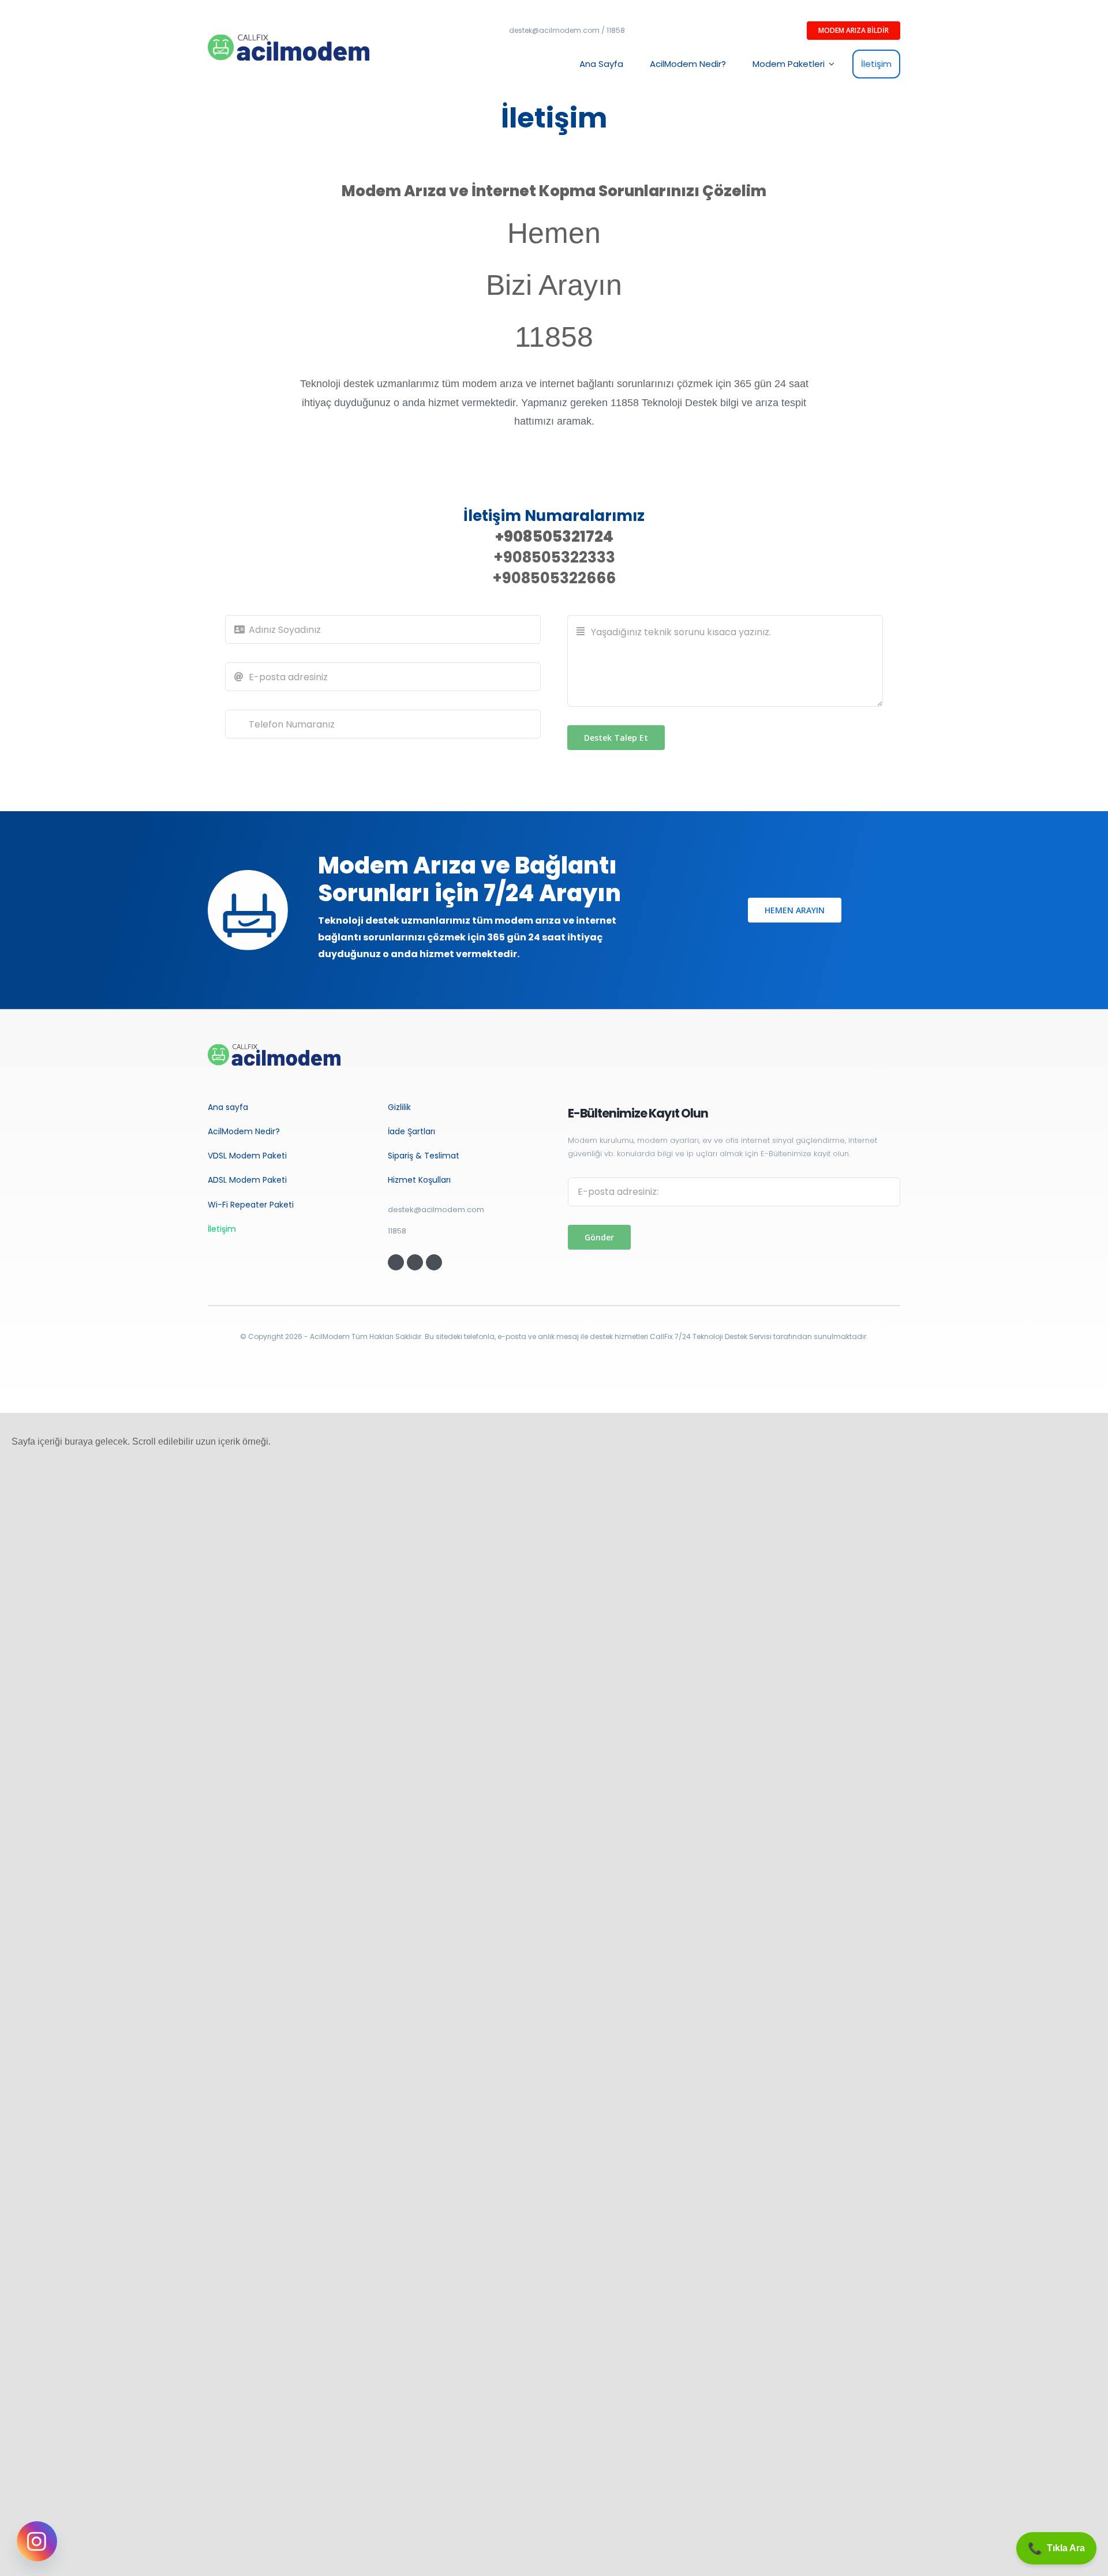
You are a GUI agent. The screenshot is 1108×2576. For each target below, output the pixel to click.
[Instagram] (37, 2541)
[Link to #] (396, 1262)
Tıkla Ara (1056, 2548)
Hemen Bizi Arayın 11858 (554, 285)
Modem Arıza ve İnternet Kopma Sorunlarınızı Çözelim (554, 191)
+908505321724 (554, 537)
